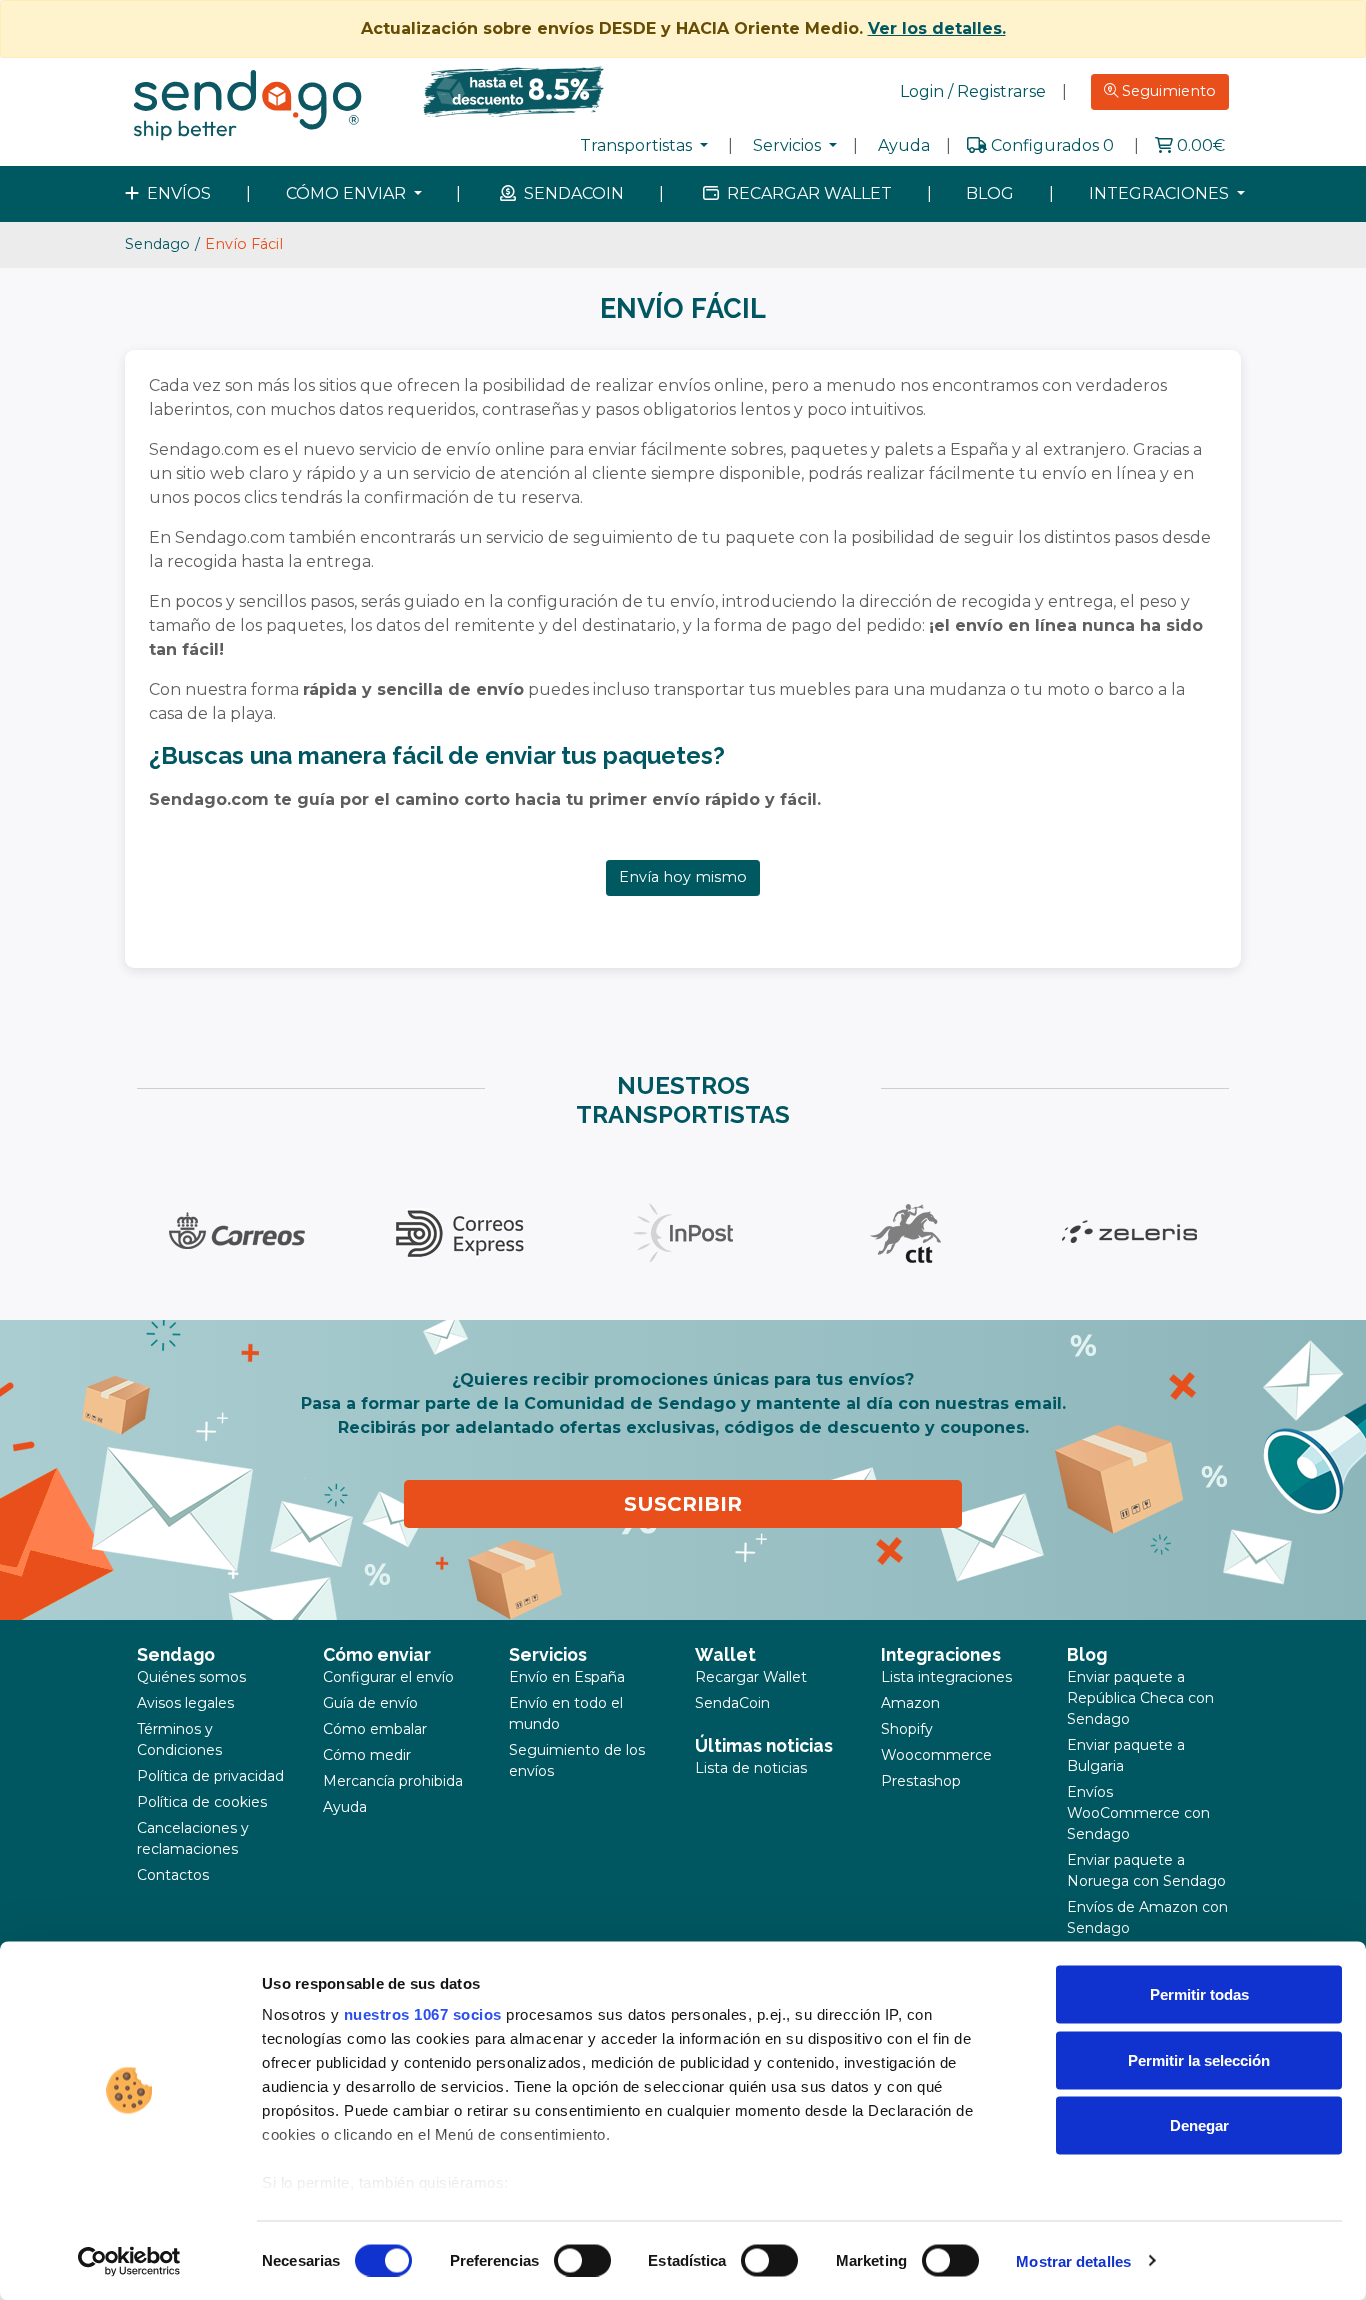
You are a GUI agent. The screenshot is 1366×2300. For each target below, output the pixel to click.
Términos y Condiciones (179, 1739)
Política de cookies (202, 1802)
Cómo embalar (375, 1729)
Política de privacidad (210, 1776)
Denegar (1199, 2125)
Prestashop (921, 1781)
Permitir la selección (1199, 2059)
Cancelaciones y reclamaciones (193, 1838)
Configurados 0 (1052, 145)
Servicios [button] (789, 145)
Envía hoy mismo (683, 877)
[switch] (582, 2260)
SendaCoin (732, 1703)
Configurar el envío (388, 1677)
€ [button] (1201, 145)
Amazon (910, 1703)
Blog (990, 193)
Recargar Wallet (807, 193)
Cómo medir (367, 1755)
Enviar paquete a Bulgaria (1126, 1755)
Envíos (177, 193)
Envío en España (567, 1677)
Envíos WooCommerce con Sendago (1138, 1813)
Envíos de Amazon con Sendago (1147, 1917)
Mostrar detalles (1073, 2260)
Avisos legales (185, 1703)
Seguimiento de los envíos (577, 1760)
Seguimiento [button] (1167, 91)
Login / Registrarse (973, 91)
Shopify (907, 1729)
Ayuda (904, 145)
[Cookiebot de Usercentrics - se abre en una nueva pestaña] (129, 2261)
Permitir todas (1199, 1994)
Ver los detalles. (937, 28)
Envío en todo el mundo (566, 1713)
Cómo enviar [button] (348, 193)
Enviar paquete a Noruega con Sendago (1146, 1870)
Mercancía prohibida (393, 1781)
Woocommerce (936, 1755)
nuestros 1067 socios (423, 2014)
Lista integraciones (946, 1677)
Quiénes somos (191, 1677)
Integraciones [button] (1161, 193)
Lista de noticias (751, 1768)
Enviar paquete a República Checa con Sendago (1140, 1698)
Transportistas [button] (638, 145)
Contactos (173, 1875)
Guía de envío (370, 1703)
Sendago (157, 244)
